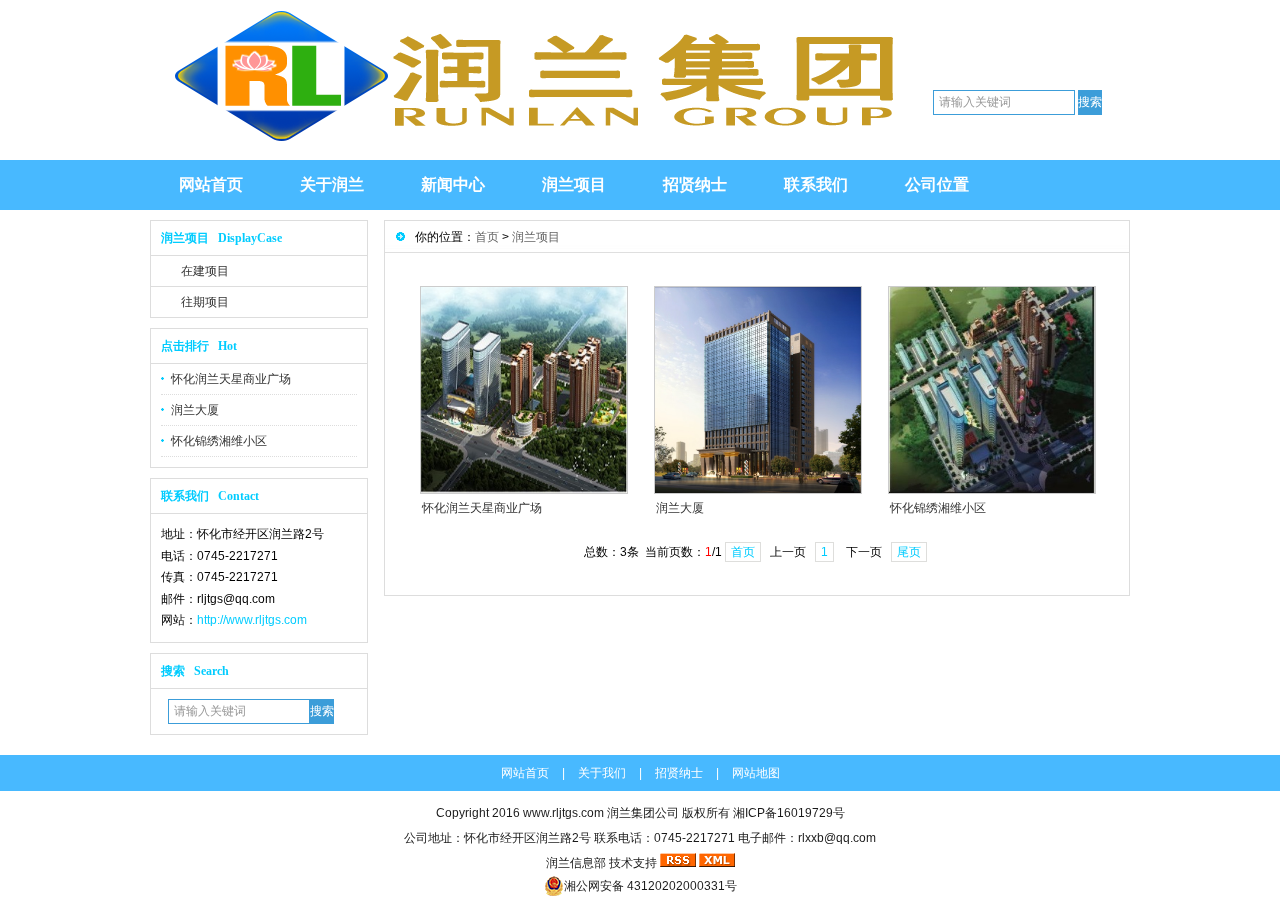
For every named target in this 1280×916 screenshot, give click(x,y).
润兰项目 (574, 184)
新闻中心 (453, 184)
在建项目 (205, 271)
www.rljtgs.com (563, 813)
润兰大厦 (195, 410)
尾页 (909, 552)
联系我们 (816, 184)
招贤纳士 (695, 184)
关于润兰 (332, 184)
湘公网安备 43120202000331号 (650, 886)
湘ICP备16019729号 (789, 813)
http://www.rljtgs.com (252, 620)
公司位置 (937, 184)
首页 (487, 237)
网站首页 (211, 184)
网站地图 (756, 773)
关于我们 (602, 773)
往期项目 (205, 302)
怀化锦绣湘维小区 (219, 441)
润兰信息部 (576, 863)
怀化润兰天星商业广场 (231, 379)
